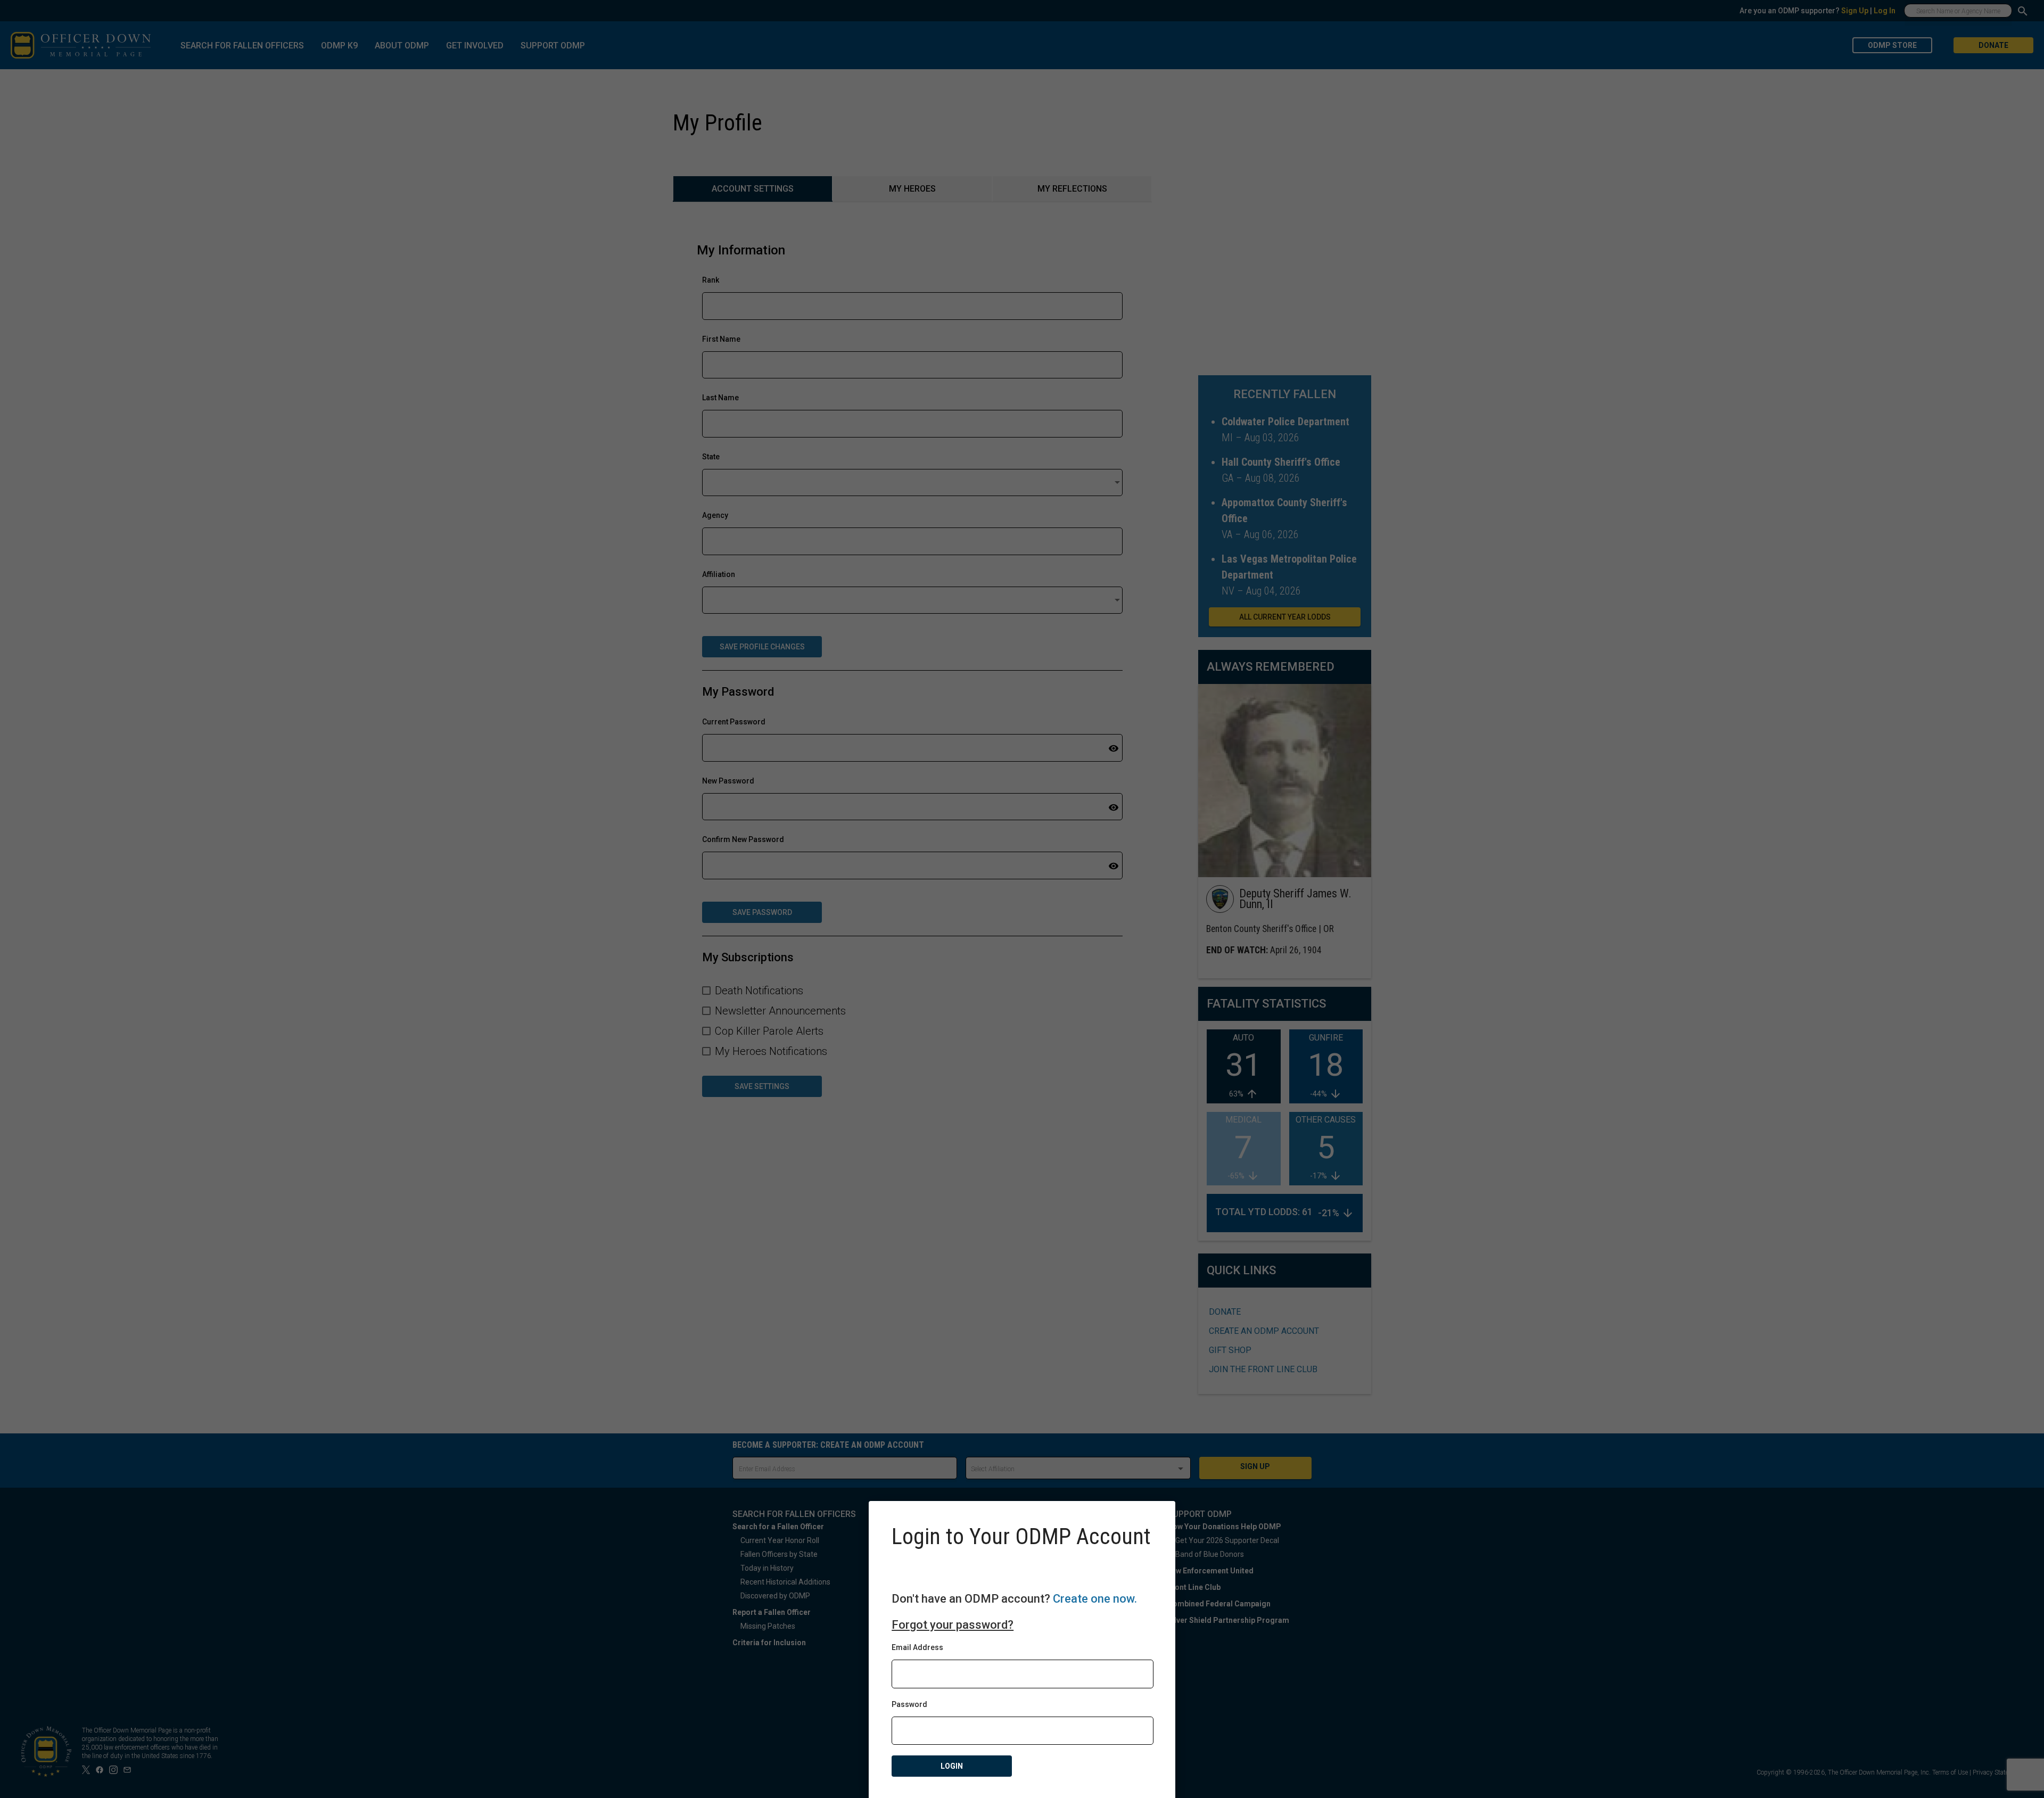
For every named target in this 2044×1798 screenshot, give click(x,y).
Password (909, 1704)
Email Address (917, 1647)
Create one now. (1095, 1599)
